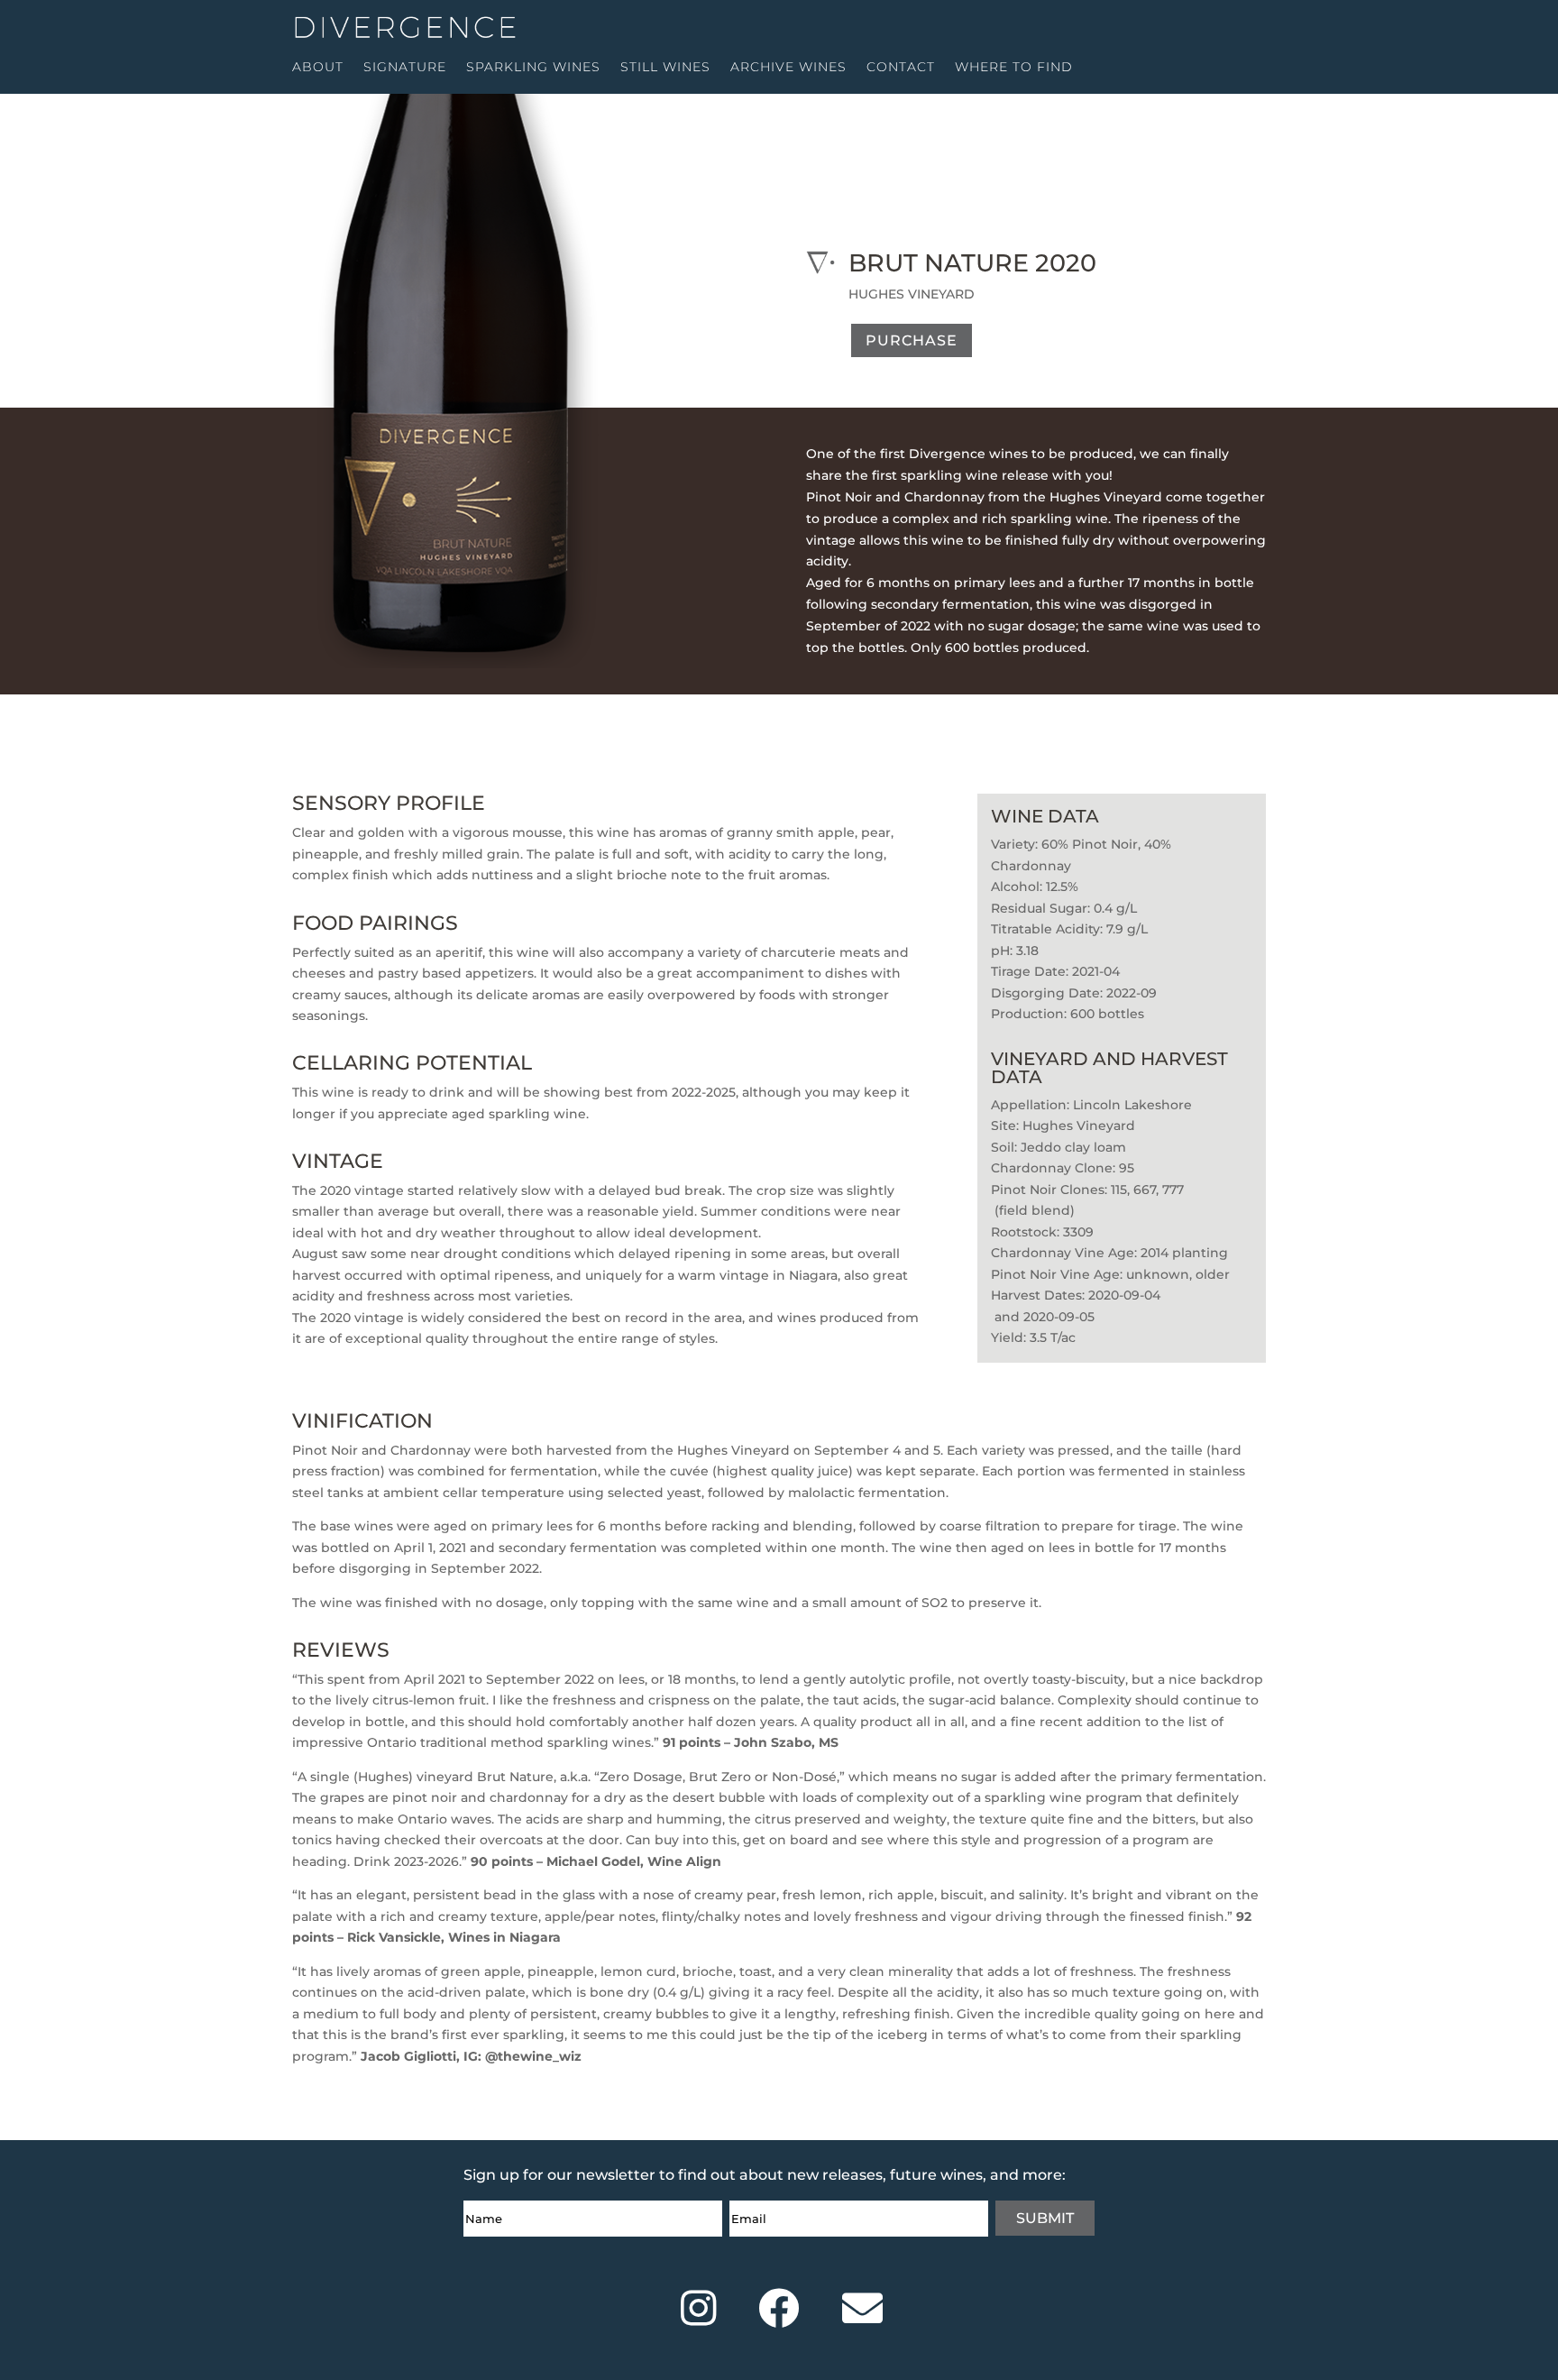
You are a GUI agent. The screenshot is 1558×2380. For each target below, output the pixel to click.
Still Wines (665, 68)
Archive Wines (788, 68)
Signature (405, 68)
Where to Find (1014, 68)
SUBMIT (1045, 2218)
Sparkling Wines (533, 68)
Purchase (912, 340)
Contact (901, 68)
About (318, 68)
